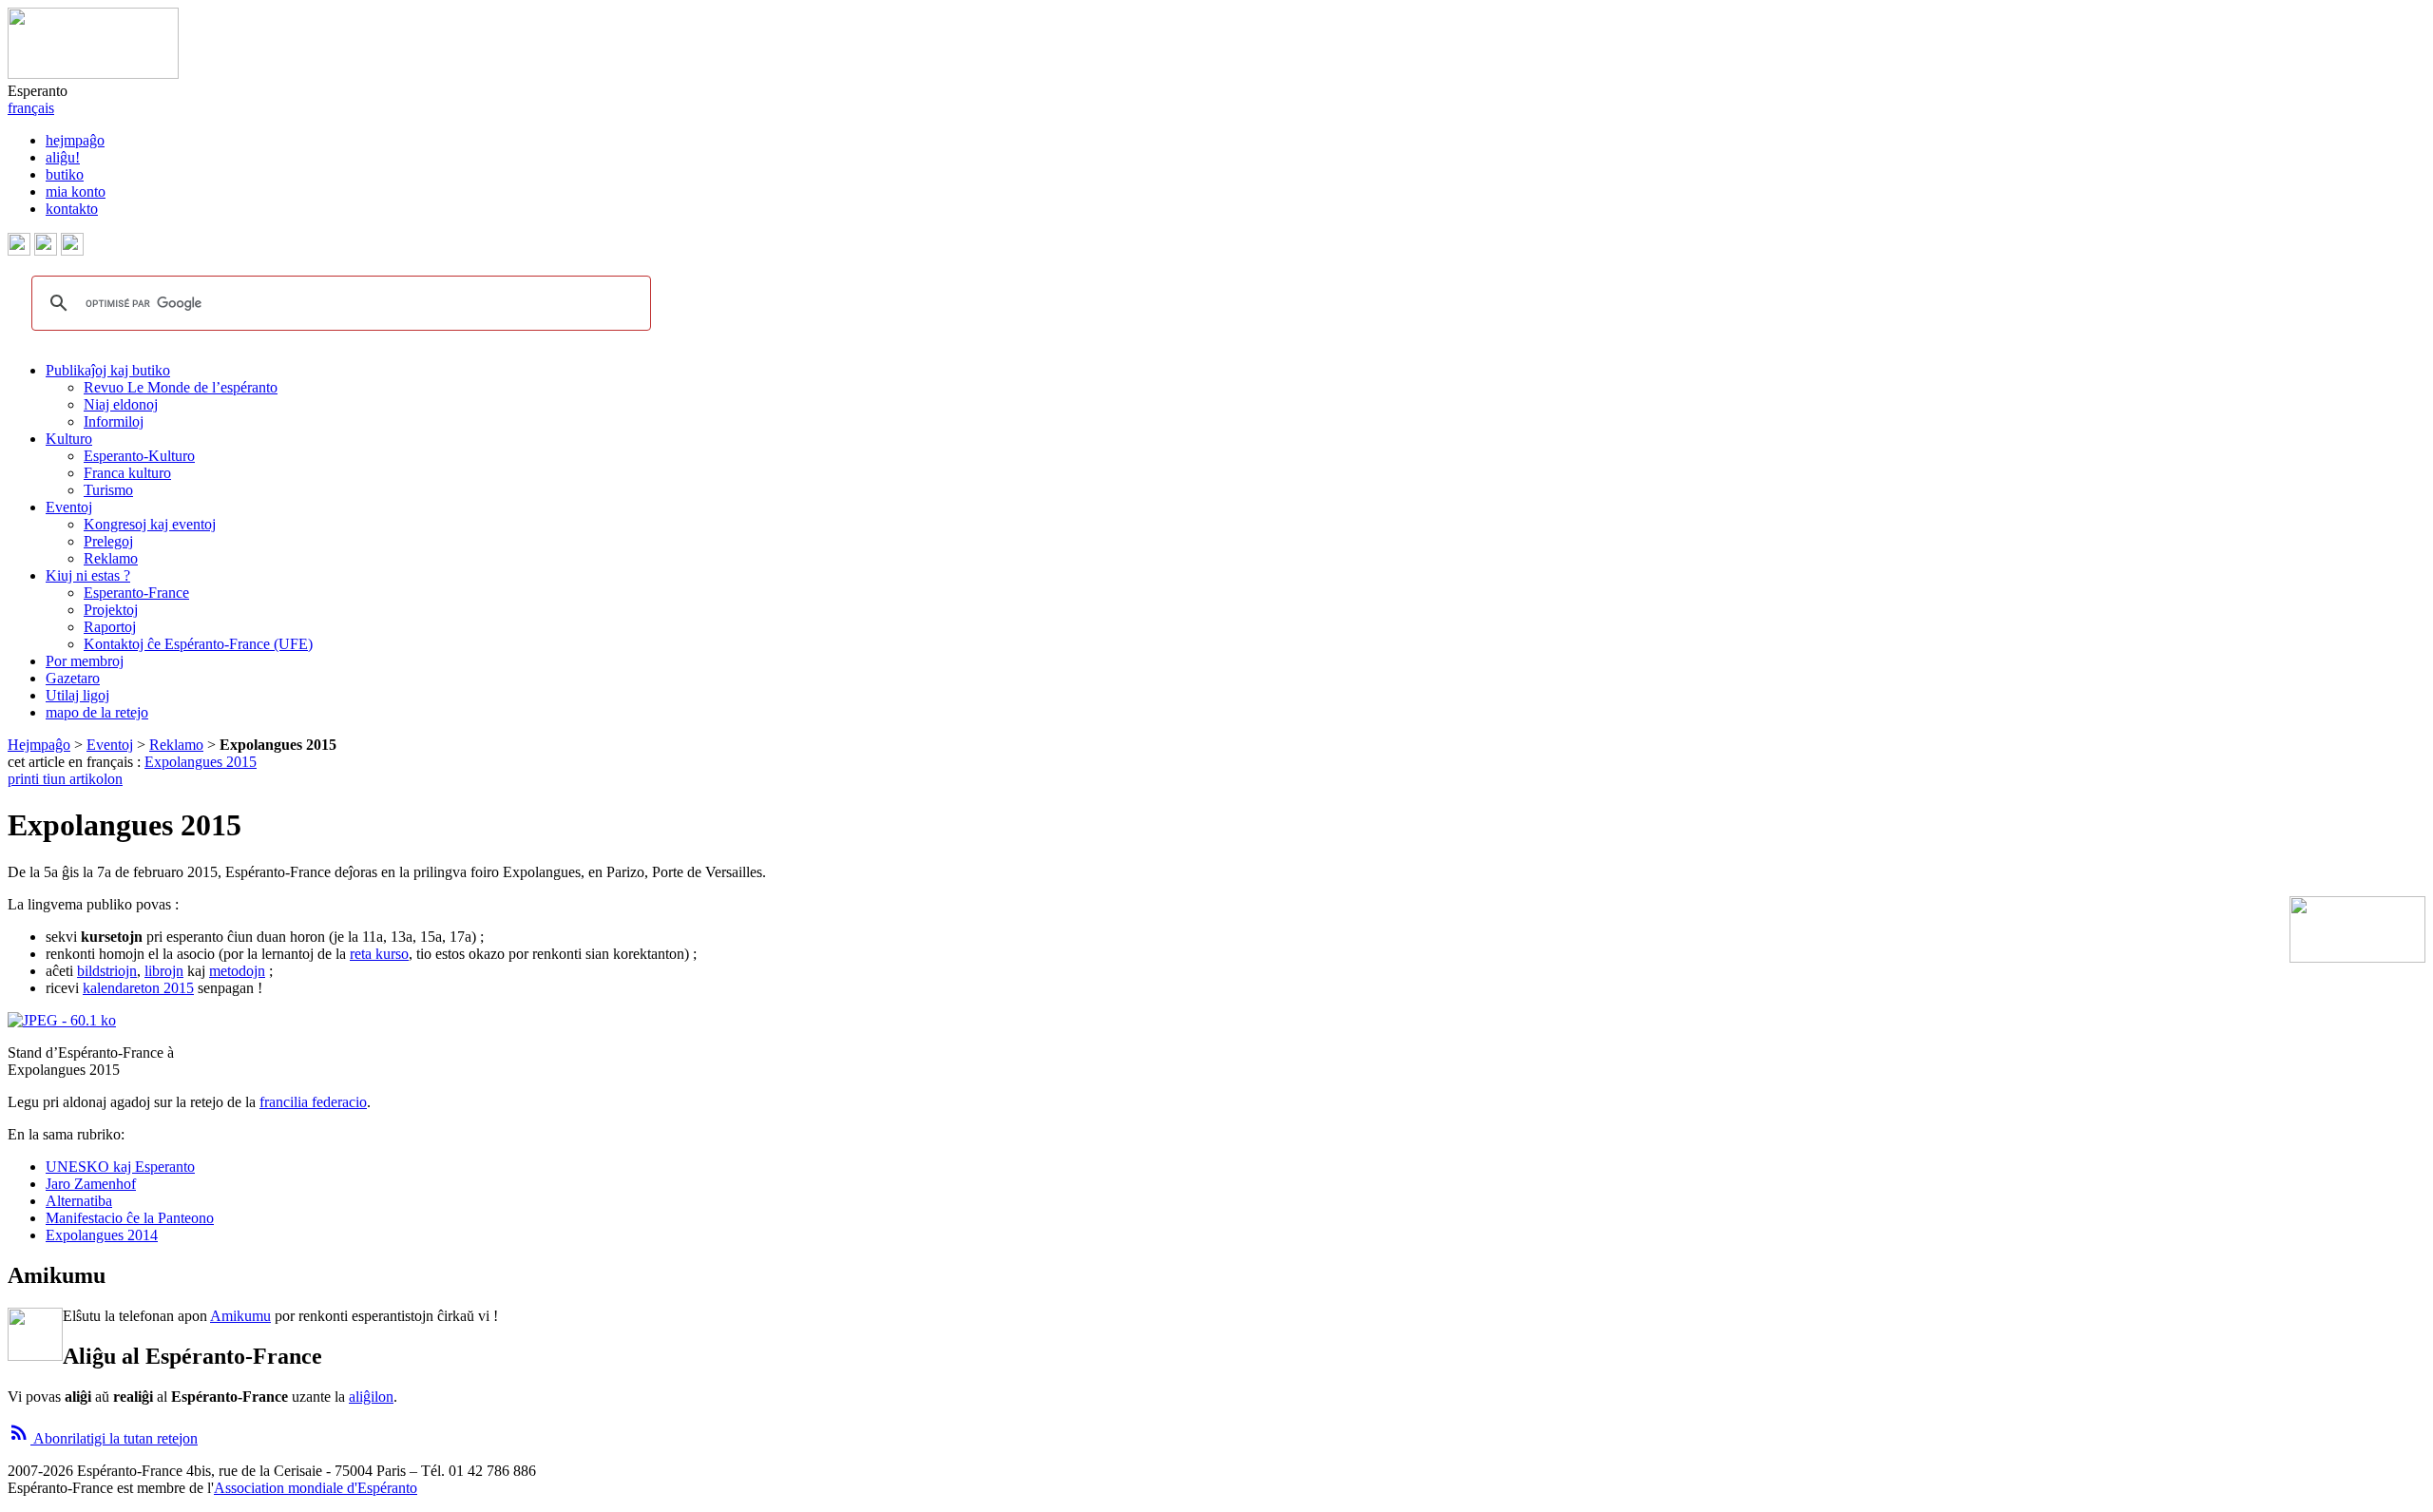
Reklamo (111, 558)
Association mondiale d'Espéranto (316, 1488)
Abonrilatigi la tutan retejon (103, 1438)
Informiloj (114, 421)
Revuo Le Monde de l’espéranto (181, 387)
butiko (65, 174)
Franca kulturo (127, 473)
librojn (164, 971)
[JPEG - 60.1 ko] (62, 1020)
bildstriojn (107, 971)
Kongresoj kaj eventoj (150, 524)
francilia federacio (313, 1102)
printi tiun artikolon (65, 779)
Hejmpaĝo (39, 745)
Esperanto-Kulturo (139, 456)
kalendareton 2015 (138, 988)
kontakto (72, 209)
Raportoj (110, 627)
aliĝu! (63, 157)
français (31, 108)
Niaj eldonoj (121, 404)
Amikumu (240, 1316)
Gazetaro (73, 678)
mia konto (76, 191)
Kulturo (69, 439)
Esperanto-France (136, 593)
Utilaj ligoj (77, 695)
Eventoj (69, 507)
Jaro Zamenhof (91, 1184)
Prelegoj (108, 541)
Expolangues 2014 (102, 1235)
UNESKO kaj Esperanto (120, 1167)
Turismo (108, 490)
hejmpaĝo (75, 140)
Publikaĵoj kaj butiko (108, 370)
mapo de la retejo (97, 712)
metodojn (237, 971)
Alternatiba (79, 1201)
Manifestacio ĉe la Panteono (130, 1218)
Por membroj (85, 661)
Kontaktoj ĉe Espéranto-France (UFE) (198, 644)
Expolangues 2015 (201, 762)
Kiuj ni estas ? (88, 575)
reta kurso (379, 954)
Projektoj (111, 610)
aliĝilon (371, 1397)
